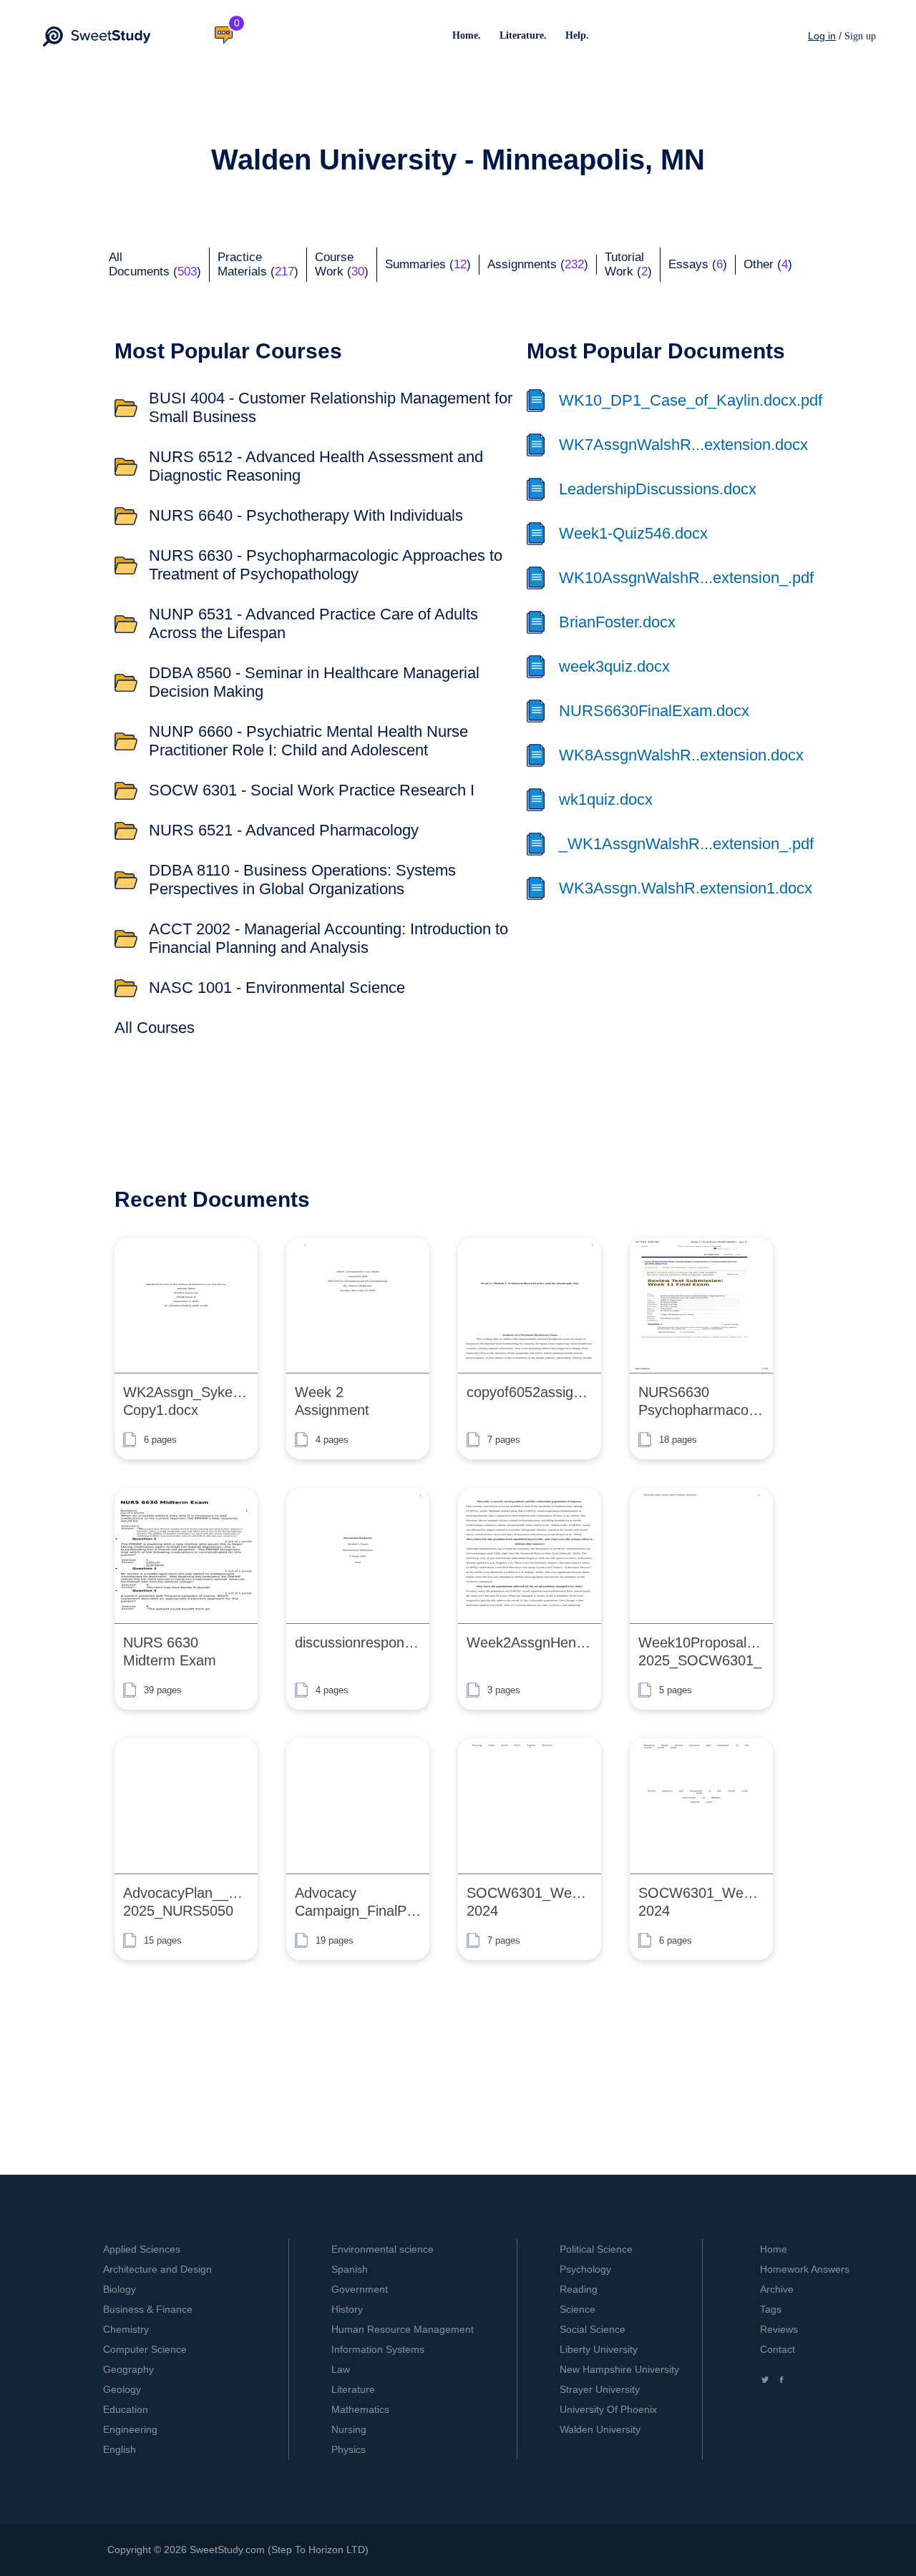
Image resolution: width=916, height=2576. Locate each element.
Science (578, 2309)
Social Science (593, 2329)
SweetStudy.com (227, 2550)
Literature (353, 2389)
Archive (777, 2289)
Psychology (585, 2269)
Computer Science (145, 2349)
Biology (120, 2289)
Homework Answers (805, 2269)
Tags (771, 2309)
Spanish (350, 2269)
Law (341, 2369)
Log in (822, 36)
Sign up (860, 36)
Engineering (130, 2429)
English (120, 2449)
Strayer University (600, 2389)
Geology (122, 2389)
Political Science (596, 2249)
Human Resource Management (403, 2329)
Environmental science (383, 2249)
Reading (579, 2289)
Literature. (523, 35)
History (347, 2309)
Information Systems (378, 2349)
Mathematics (360, 2409)
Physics (349, 2449)
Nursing (349, 2429)
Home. (467, 35)
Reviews (779, 2329)
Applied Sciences (142, 2249)
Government (360, 2289)
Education (126, 2409)
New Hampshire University (619, 2369)
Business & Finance (148, 2309)
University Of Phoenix (608, 2409)
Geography (128, 2369)
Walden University (600, 2429)
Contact (778, 2349)
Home (774, 2249)
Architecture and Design (157, 2269)
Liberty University (599, 2349)
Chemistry (126, 2329)
